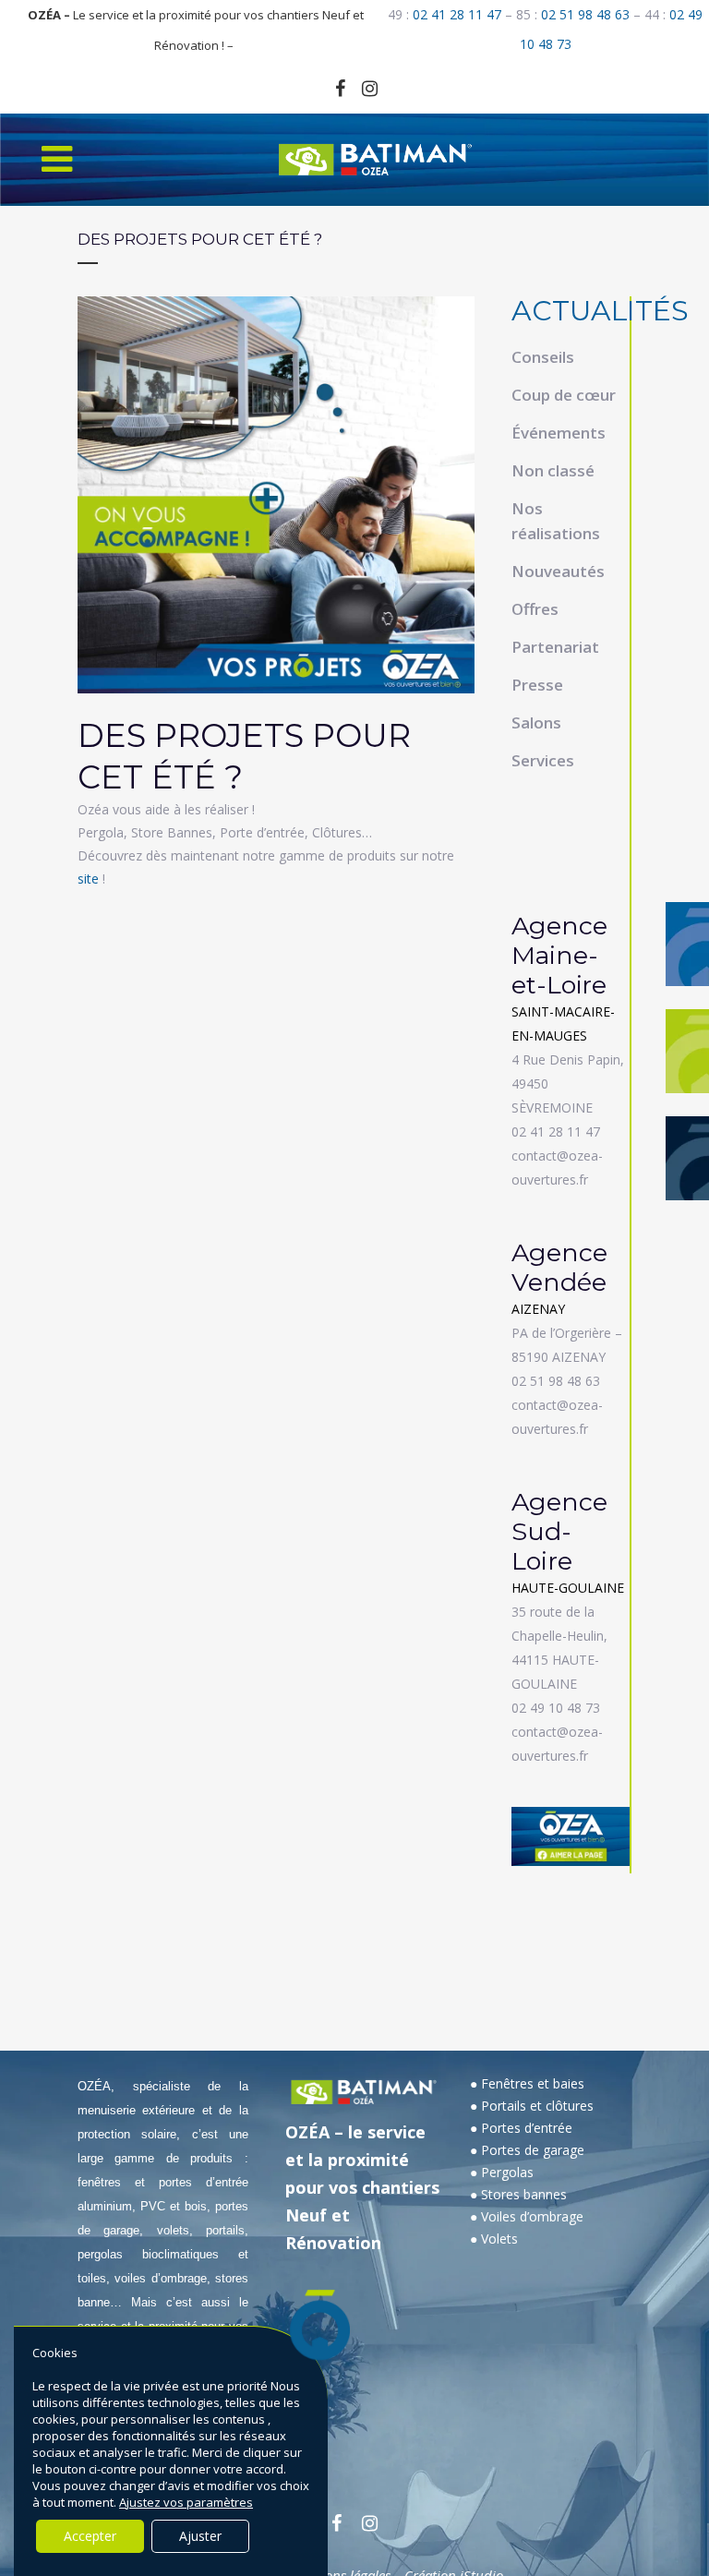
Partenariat (555, 647)
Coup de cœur (564, 395)
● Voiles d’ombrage (527, 2216)
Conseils (543, 357)
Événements (559, 433)
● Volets (494, 2239)
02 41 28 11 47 (457, 14)
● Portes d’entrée (521, 2128)
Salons (536, 722)
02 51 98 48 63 (585, 14)
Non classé (553, 470)
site (88, 879)
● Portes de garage (527, 2150)
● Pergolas (502, 2172)
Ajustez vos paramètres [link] (186, 2502)
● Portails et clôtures (532, 2106)
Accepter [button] (90, 2536)
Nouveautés (558, 571)
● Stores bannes (518, 2194)
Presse (537, 685)
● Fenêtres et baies (527, 2083)
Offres (535, 609)
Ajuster (200, 2536)
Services (543, 760)
